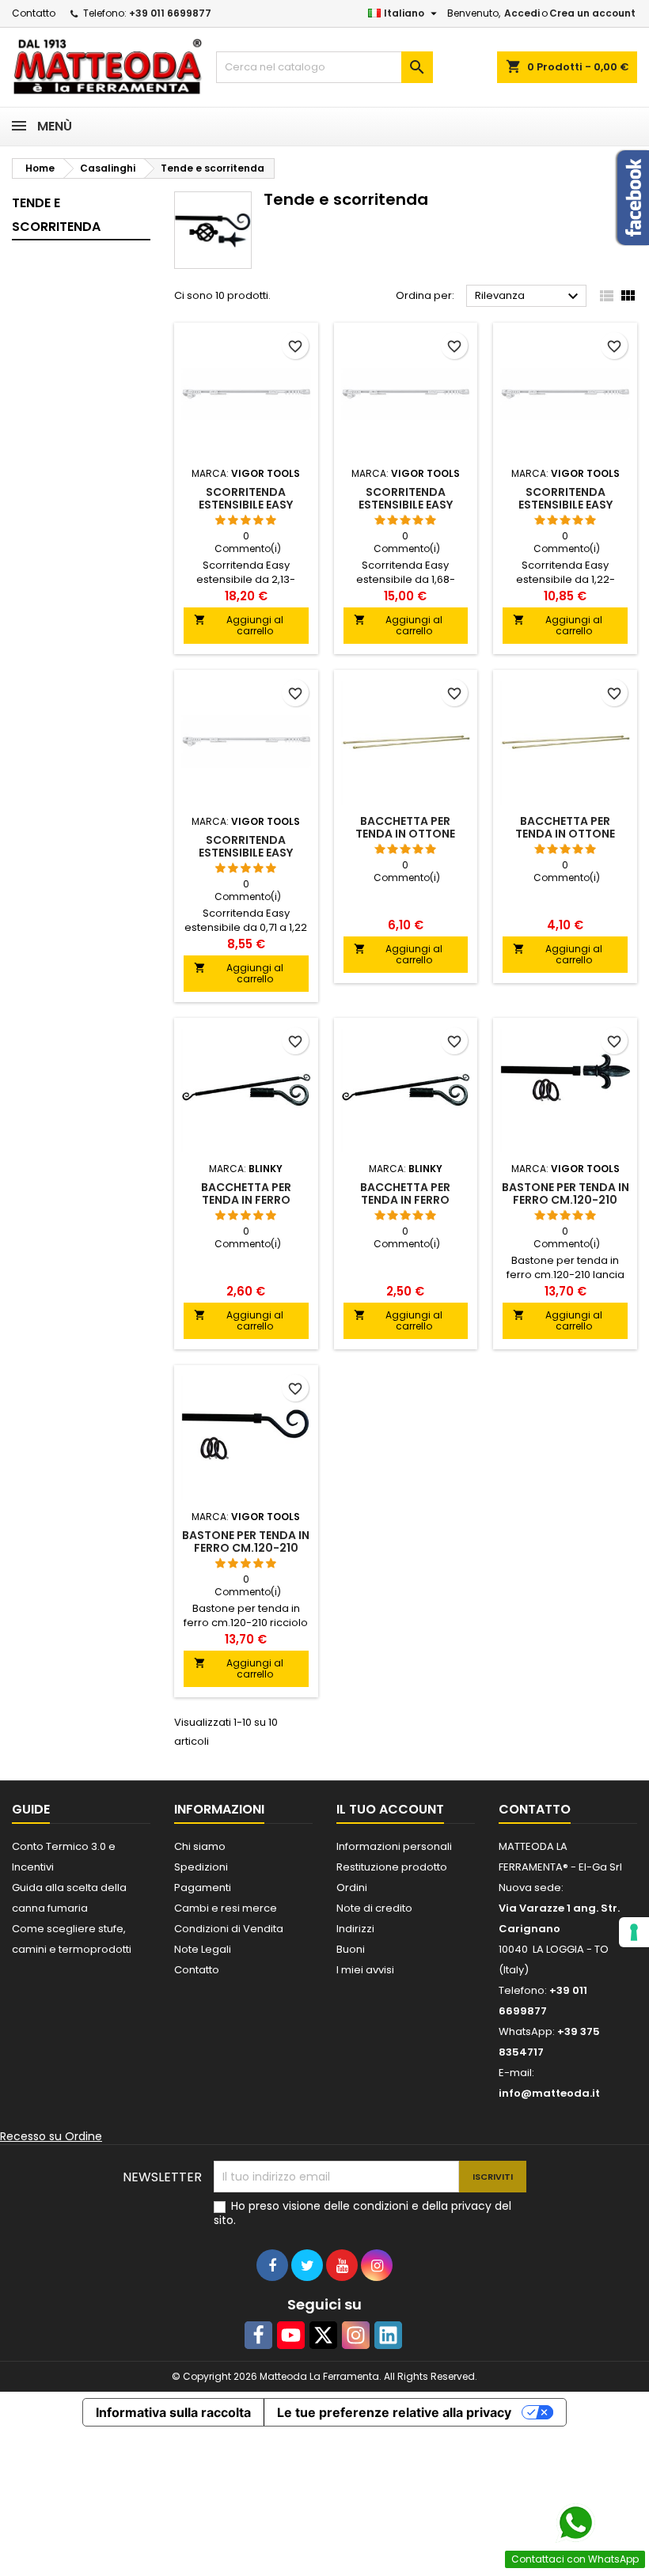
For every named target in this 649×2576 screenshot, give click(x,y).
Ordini (352, 1888)
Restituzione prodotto (392, 1867)
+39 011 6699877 (170, 13)
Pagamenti (203, 1888)
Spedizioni (201, 1867)
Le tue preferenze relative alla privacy (394, 2412)
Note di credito (374, 1908)
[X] (323, 2335)
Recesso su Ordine (51, 2136)
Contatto (34, 13)
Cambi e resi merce (226, 1908)
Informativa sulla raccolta (173, 2412)
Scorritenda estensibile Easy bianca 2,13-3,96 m (246, 505)
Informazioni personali (394, 1846)
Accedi (522, 13)
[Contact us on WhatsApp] (575, 2523)
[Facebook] (258, 2335)
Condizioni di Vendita (229, 1929)
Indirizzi (355, 1929)
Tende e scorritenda (56, 215)
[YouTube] (291, 2335)
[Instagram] (356, 2335)
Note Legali (203, 1949)
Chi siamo (200, 1846)
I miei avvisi (365, 1970)
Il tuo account (390, 1809)
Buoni (351, 1949)
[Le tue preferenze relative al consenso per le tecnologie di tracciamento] (634, 1932)
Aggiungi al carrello (239, 625)
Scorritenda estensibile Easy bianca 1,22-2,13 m (566, 505)
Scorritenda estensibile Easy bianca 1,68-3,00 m (406, 505)
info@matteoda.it (549, 2093)
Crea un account (592, 13)
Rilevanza (529, 297)
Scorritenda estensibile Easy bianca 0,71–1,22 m (246, 853)
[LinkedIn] (388, 2335)
